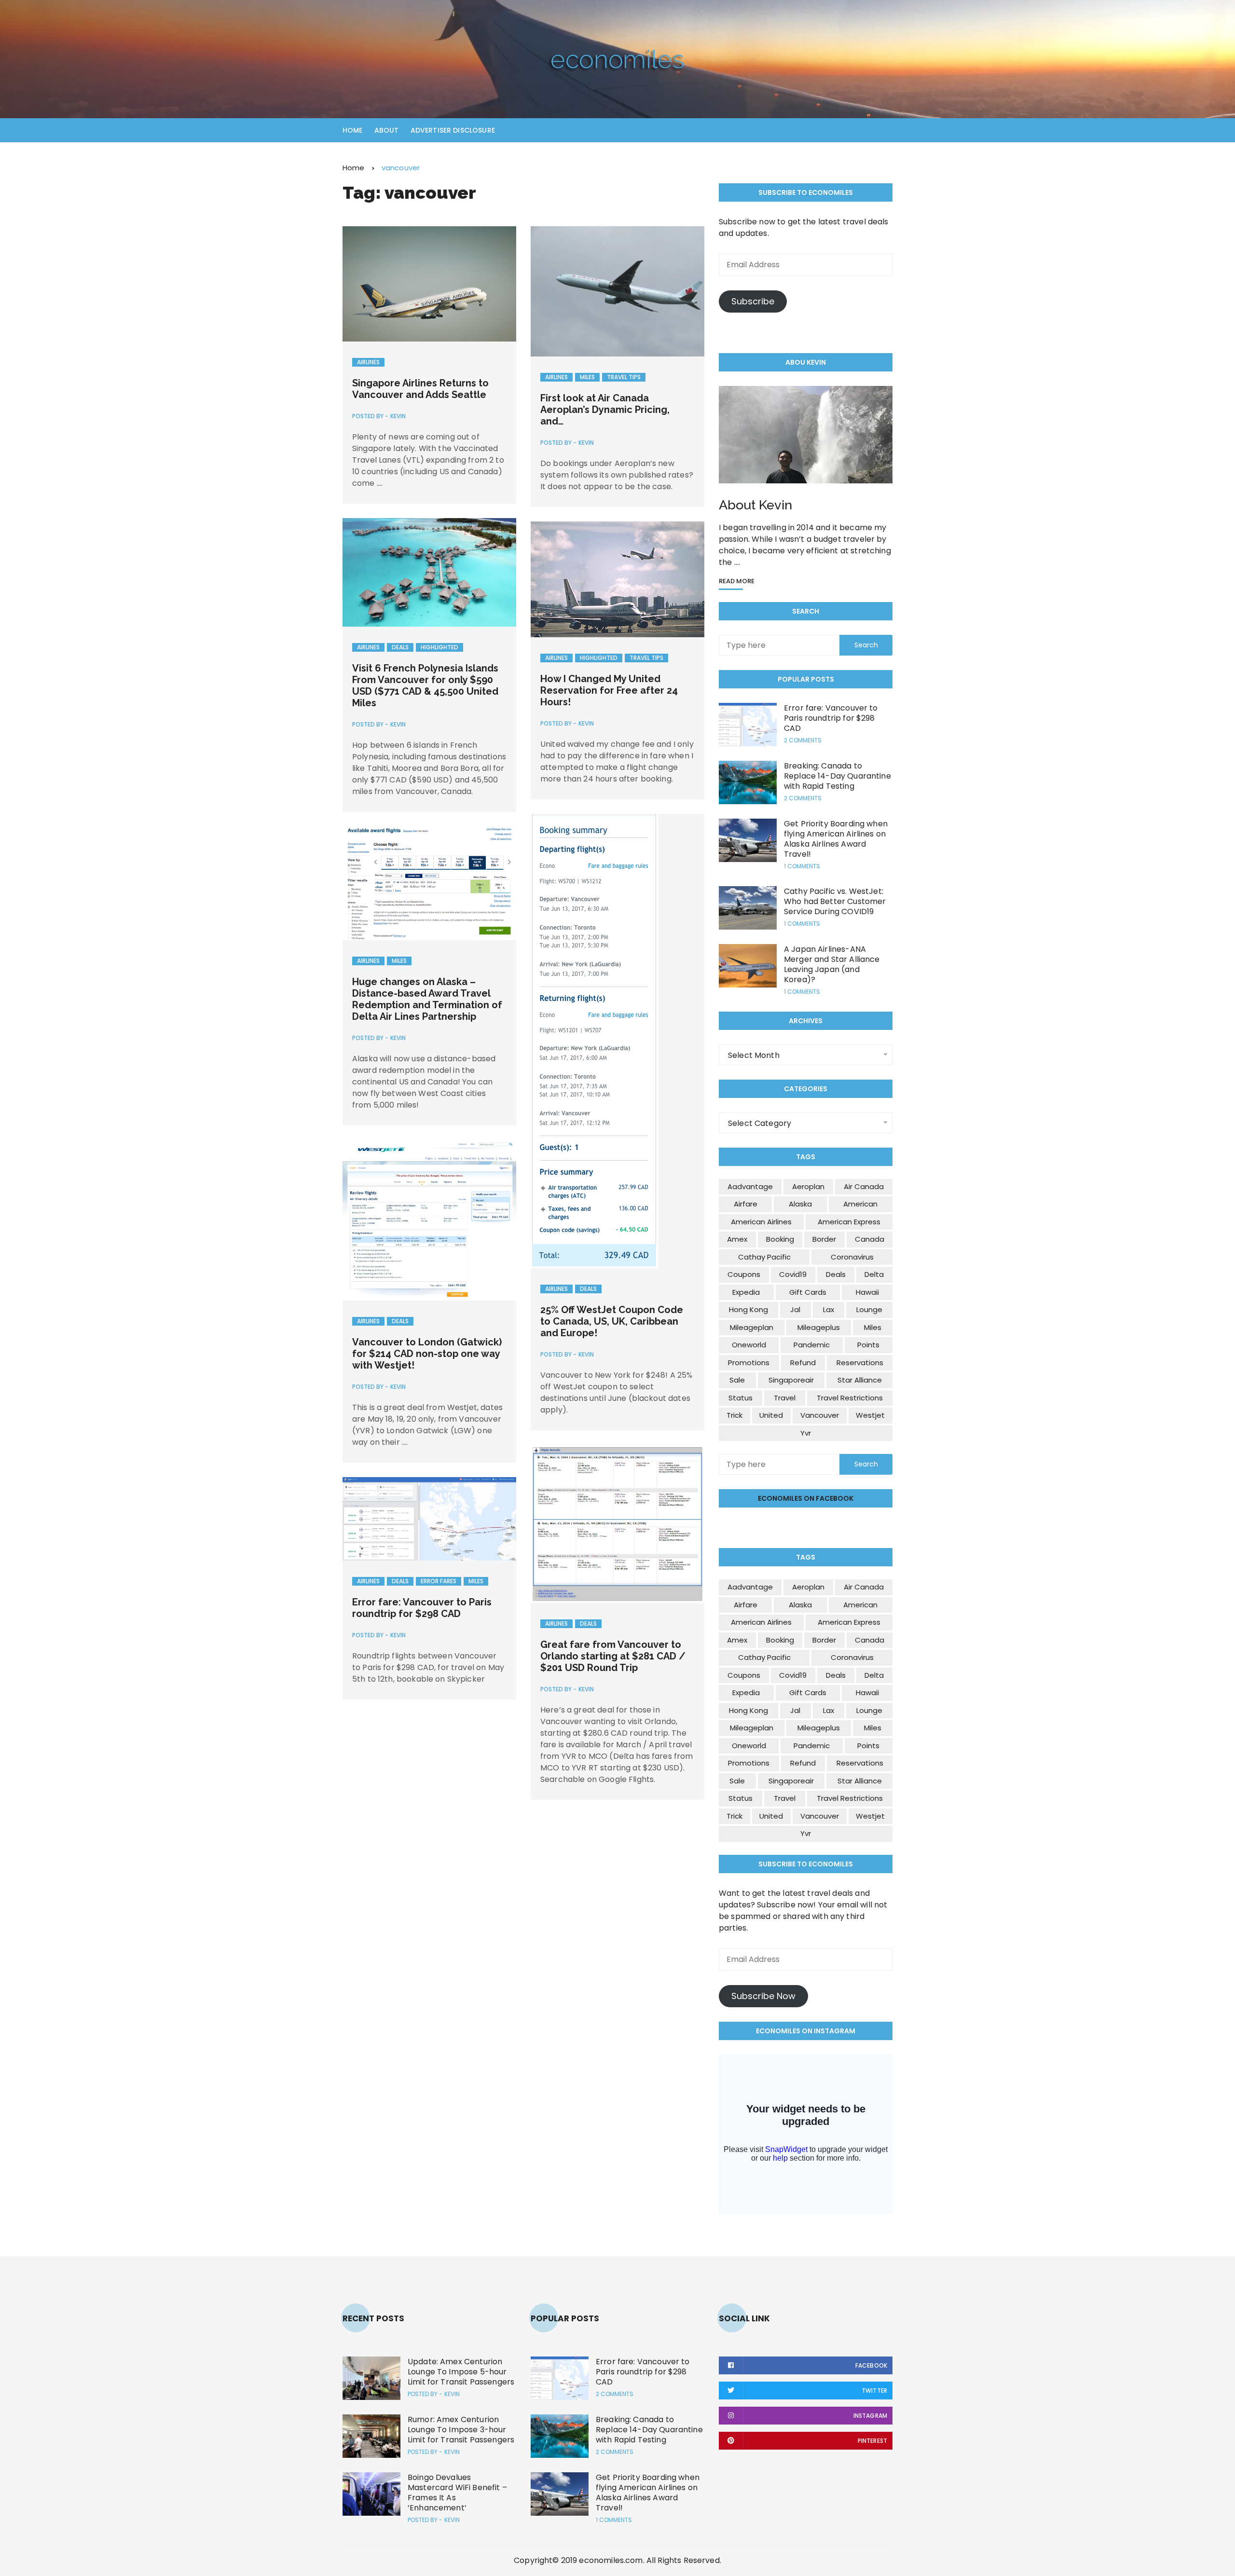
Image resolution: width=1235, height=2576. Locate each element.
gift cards (808, 1292)
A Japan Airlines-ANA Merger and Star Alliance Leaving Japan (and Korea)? (832, 964)
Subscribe (753, 301)
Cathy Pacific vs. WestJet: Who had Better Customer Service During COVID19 (835, 901)
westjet (870, 1415)
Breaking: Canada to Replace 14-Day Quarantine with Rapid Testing (837, 776)
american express (849, 1222)
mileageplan (752, 1327)
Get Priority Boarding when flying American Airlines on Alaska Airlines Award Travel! (836, 839)
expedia (746, 1292)
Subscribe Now (763, 1996)
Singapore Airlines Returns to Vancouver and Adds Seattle (420, 389)
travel (785, 1398)
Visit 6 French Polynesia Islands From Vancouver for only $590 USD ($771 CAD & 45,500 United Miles (425, 685)
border (824, 1239)
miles (873, 1327)
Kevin (398, 416)
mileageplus (819, 1327)
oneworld (749, 1345)
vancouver (820, 1415)
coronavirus (852, 1257)
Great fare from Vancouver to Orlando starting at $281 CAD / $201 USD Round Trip (613, 1656)
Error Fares (439, 1581)
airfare (746, 1204)
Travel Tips (624, 377)
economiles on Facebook (806, 1498)
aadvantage (750, 1186)
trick (734, 1415)
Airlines (368, 362)
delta (874, 1274)
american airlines (761, 1222)
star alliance (860, 1380)
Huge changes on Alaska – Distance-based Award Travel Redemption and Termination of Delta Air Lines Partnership (427, 999)
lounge (869, 1309)
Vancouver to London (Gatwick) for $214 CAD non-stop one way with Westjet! (427, 1354)
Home (353, 130)
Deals (400, 647)
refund (803, 1363)
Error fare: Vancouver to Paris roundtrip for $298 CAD (422, 1608)
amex (737, 1239)
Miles (587, 377)
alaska (800, 1204)
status (741, 1398)
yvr (806, 1433)
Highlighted (439, 647)
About (387, 130)
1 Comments (802, 866)
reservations (860, 1363)
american (860, 1204)
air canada (864, 1186)
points (868, 1345)
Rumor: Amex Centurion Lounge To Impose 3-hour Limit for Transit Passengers (461, 2430)
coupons (744, 1274)
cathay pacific (764, 1257)
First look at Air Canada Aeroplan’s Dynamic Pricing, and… (605, 410)
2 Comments (803, 740)
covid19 (793, 1274)
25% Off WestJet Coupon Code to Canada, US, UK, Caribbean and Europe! (612, 1321)
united (771, 1415)
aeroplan (808, 1186)
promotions (749, 1363)
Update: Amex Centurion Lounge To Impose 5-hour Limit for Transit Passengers (461, 2372)
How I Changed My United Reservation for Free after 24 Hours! (609, 690)
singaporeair (791, 1380)
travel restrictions (850, 1398)
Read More (737, 582)
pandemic (812, 1345)
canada (870, 1239)
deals (836, 1274)
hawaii (867, 1292)
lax (829, 1309)
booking (780, 1239)
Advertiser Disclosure (453, 130)
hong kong (748, 1309)
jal (795, 1309)
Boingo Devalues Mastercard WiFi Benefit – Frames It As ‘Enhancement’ (457, 2493)
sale (737, 1380)
